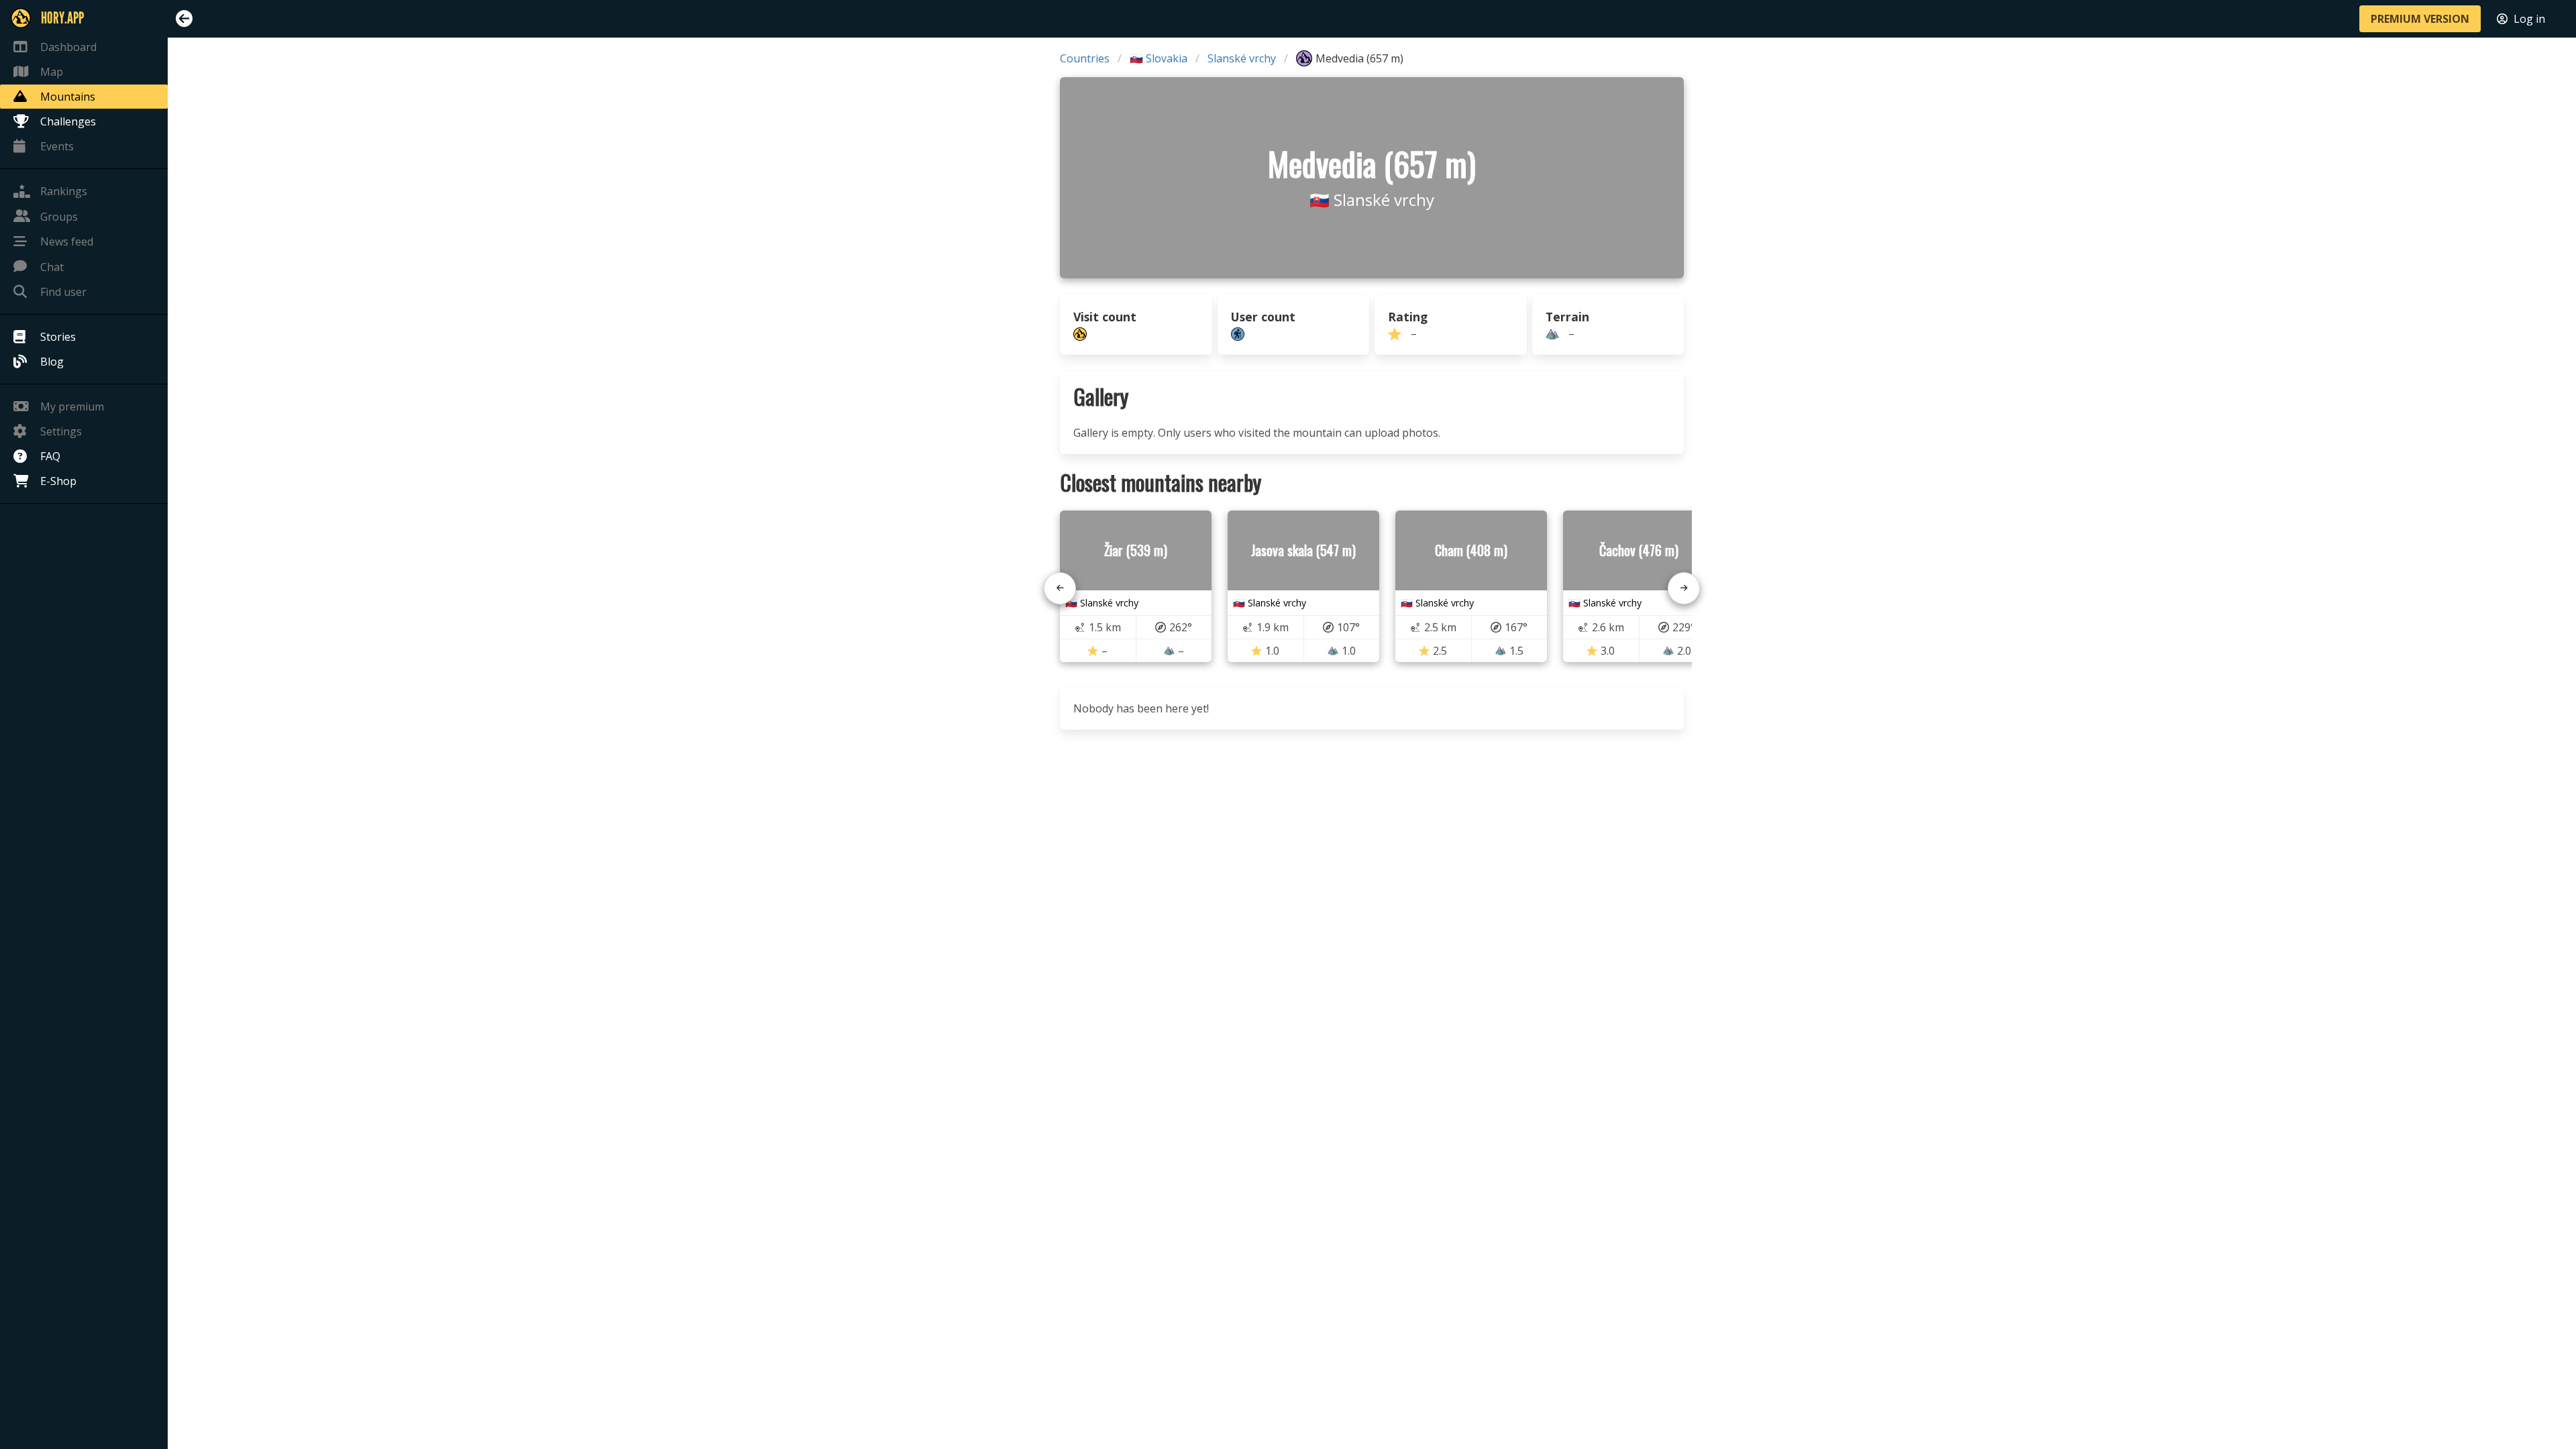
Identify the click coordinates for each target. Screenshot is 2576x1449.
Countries (1085, 58)
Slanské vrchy (1242, 58)
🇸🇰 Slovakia (1159, 58)
